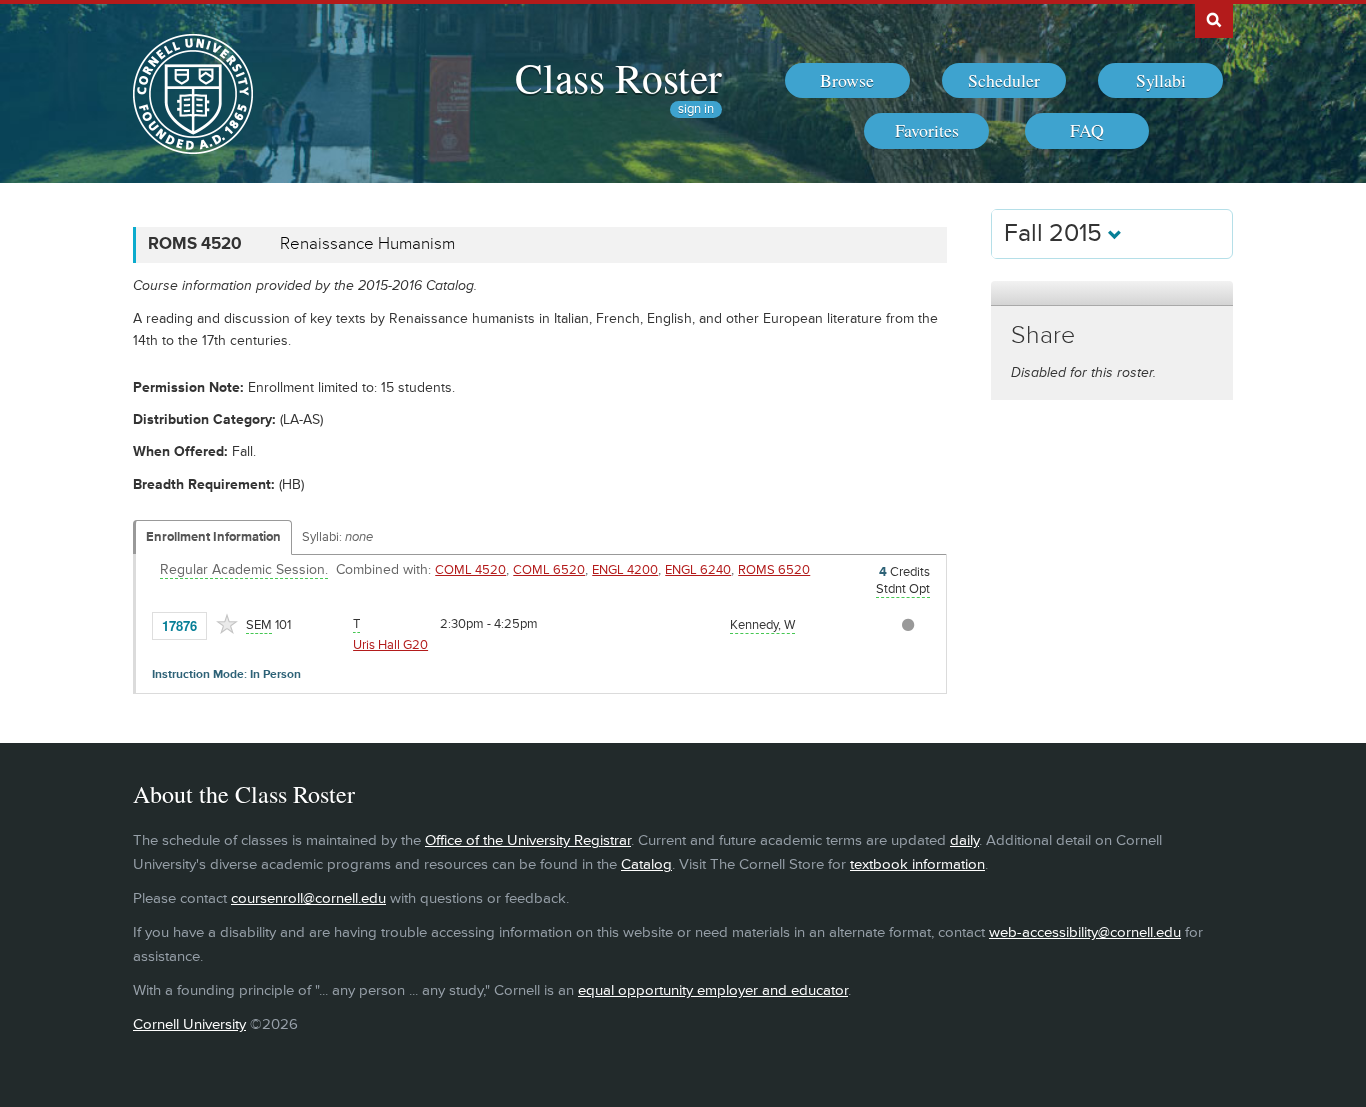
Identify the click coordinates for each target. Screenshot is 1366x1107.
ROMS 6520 (774, 570)
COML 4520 (470, 570)
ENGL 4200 (625, 570)
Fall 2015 (1056, 233)
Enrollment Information (213, 537)
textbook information (917, 864)
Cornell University (189, 1024)
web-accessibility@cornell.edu (1085, 932)
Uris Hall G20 (390, 645)
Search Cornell (1214, 19)
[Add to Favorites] (227, 624)
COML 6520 (549, 570)
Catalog (646, 864)
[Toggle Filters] (1112, 293)
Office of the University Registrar (528, 840)
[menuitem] (847, 81)
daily (964, 840)
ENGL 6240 (698, 570)
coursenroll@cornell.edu (308, 898)
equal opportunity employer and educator (713, 990)
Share (1043, 335)
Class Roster (618, 77)
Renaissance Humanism (367, 244)
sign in (696, 109)
